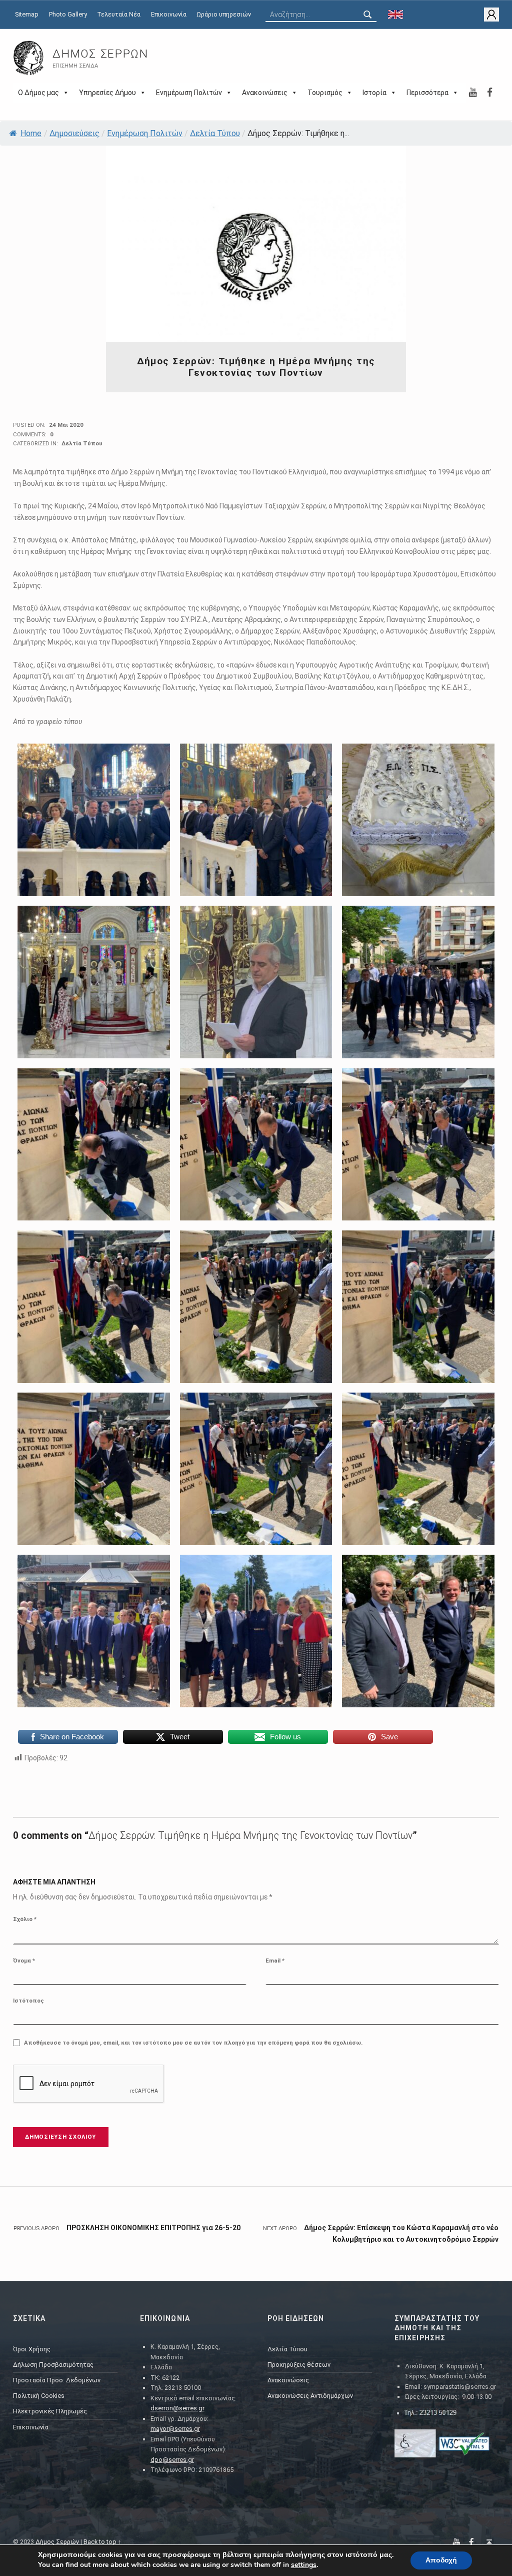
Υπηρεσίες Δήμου (107, 93)
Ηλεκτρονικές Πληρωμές (50, 2411)
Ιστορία (374, 93)
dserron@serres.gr (177, 2408)
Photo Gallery (68, 14)
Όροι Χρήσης (32, 2349)
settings (304, 2565)
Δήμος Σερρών (100, 54)
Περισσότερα (427, 93)
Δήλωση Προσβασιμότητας (53, 2365)
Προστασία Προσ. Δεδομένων (57, 2380)
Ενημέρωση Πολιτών (189, 93)
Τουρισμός (325, 93)
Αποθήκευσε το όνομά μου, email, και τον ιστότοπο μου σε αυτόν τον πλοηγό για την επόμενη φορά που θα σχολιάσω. (193, 2043)
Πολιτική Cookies (39, 2396)
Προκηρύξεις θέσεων (299, 2365)
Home (31, 133)
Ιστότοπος (28, 2001)
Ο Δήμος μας (38, 93)
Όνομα (24, 1961)
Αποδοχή (441, 2560)
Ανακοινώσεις (265, 93)
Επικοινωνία (169, 14)
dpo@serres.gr (172, 2460)
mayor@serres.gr (175, 2429)
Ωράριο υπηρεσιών (224, 14)
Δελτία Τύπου (215, 133)
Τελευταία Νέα (119, 14)
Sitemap (27, 14)
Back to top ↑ (102, 2542)
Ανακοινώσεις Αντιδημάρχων (310, 2396)
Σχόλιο (25, 1919)
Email (275, 1961)
